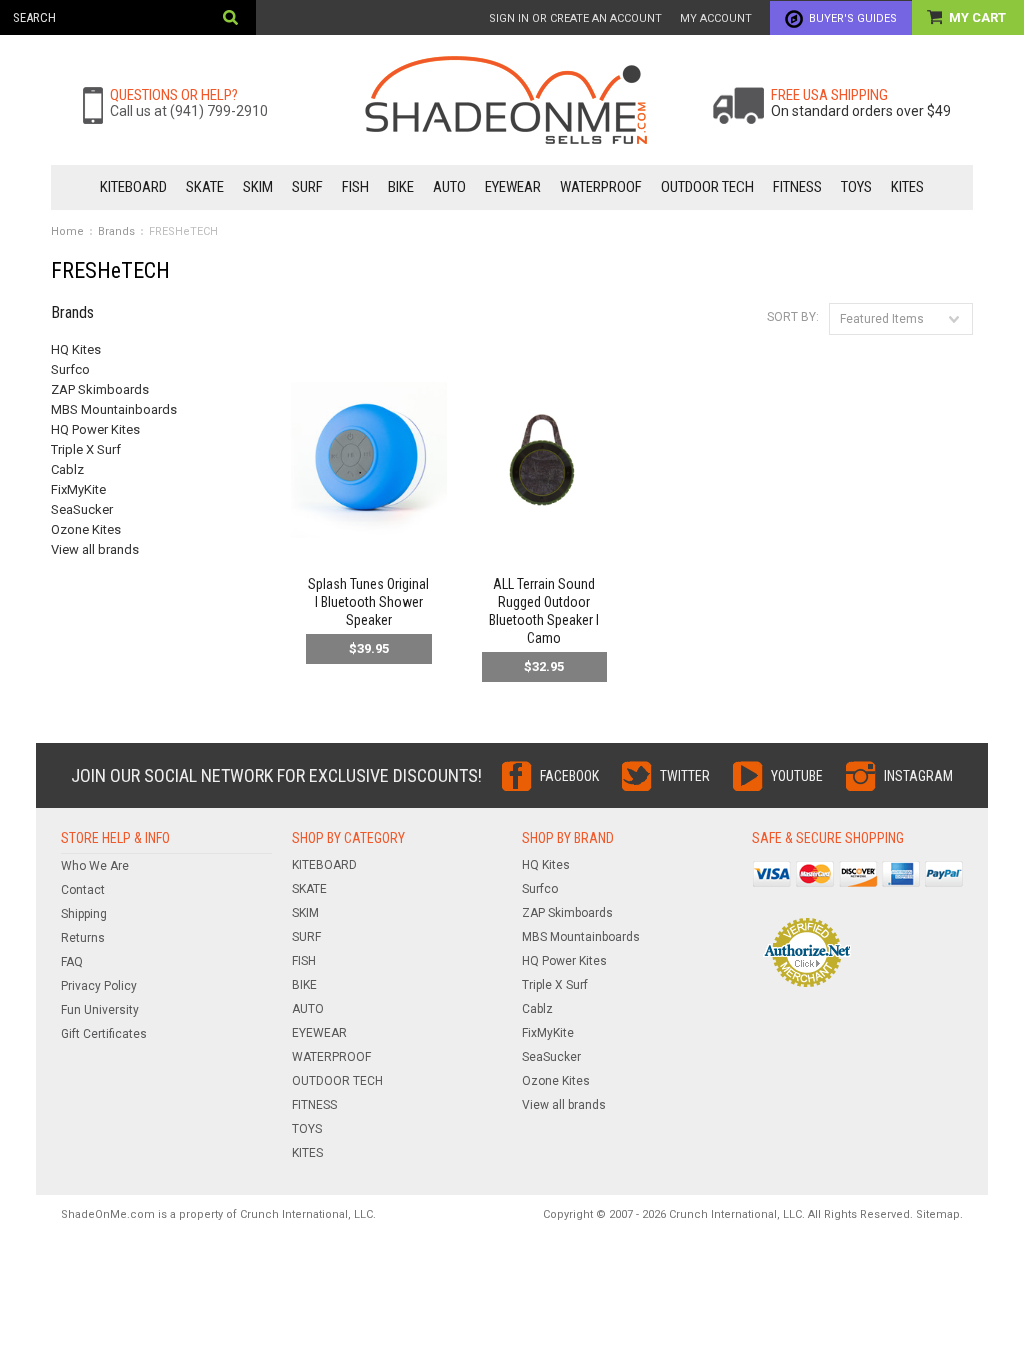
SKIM (258, 187)
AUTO (449, 187)
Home (67, 231)
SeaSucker (82, 509)
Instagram (918, 776)
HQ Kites (76, 349)
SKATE (205, 187)
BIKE (401, 187)
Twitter (685, 776)
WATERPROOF (601, 187)
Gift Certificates (104, 1034)
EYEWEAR (513, 187)
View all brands (95, 549)
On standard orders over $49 (861, 111)
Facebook (569, 776)
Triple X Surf (86, 449)
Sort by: (793, 317)
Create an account (606, 18)
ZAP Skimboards (100, 389)
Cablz (67, 469)
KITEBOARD (133, 187)
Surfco (70, 369)
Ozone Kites (86, 529)
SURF (307, 187)
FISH (355, 187)
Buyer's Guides (853, 18)
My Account (716, 18)
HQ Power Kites (95, 429)
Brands (116, 231)
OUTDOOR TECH (707, 187)
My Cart (979, 17)
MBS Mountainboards (114, 409)
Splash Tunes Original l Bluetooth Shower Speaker (368, 602)
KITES (907, 187)
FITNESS (797, 187)
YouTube (797, 776)
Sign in (509, 18)
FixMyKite (78, 489)
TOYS (856, 187)
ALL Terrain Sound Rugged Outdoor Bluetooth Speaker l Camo (544, 611)
